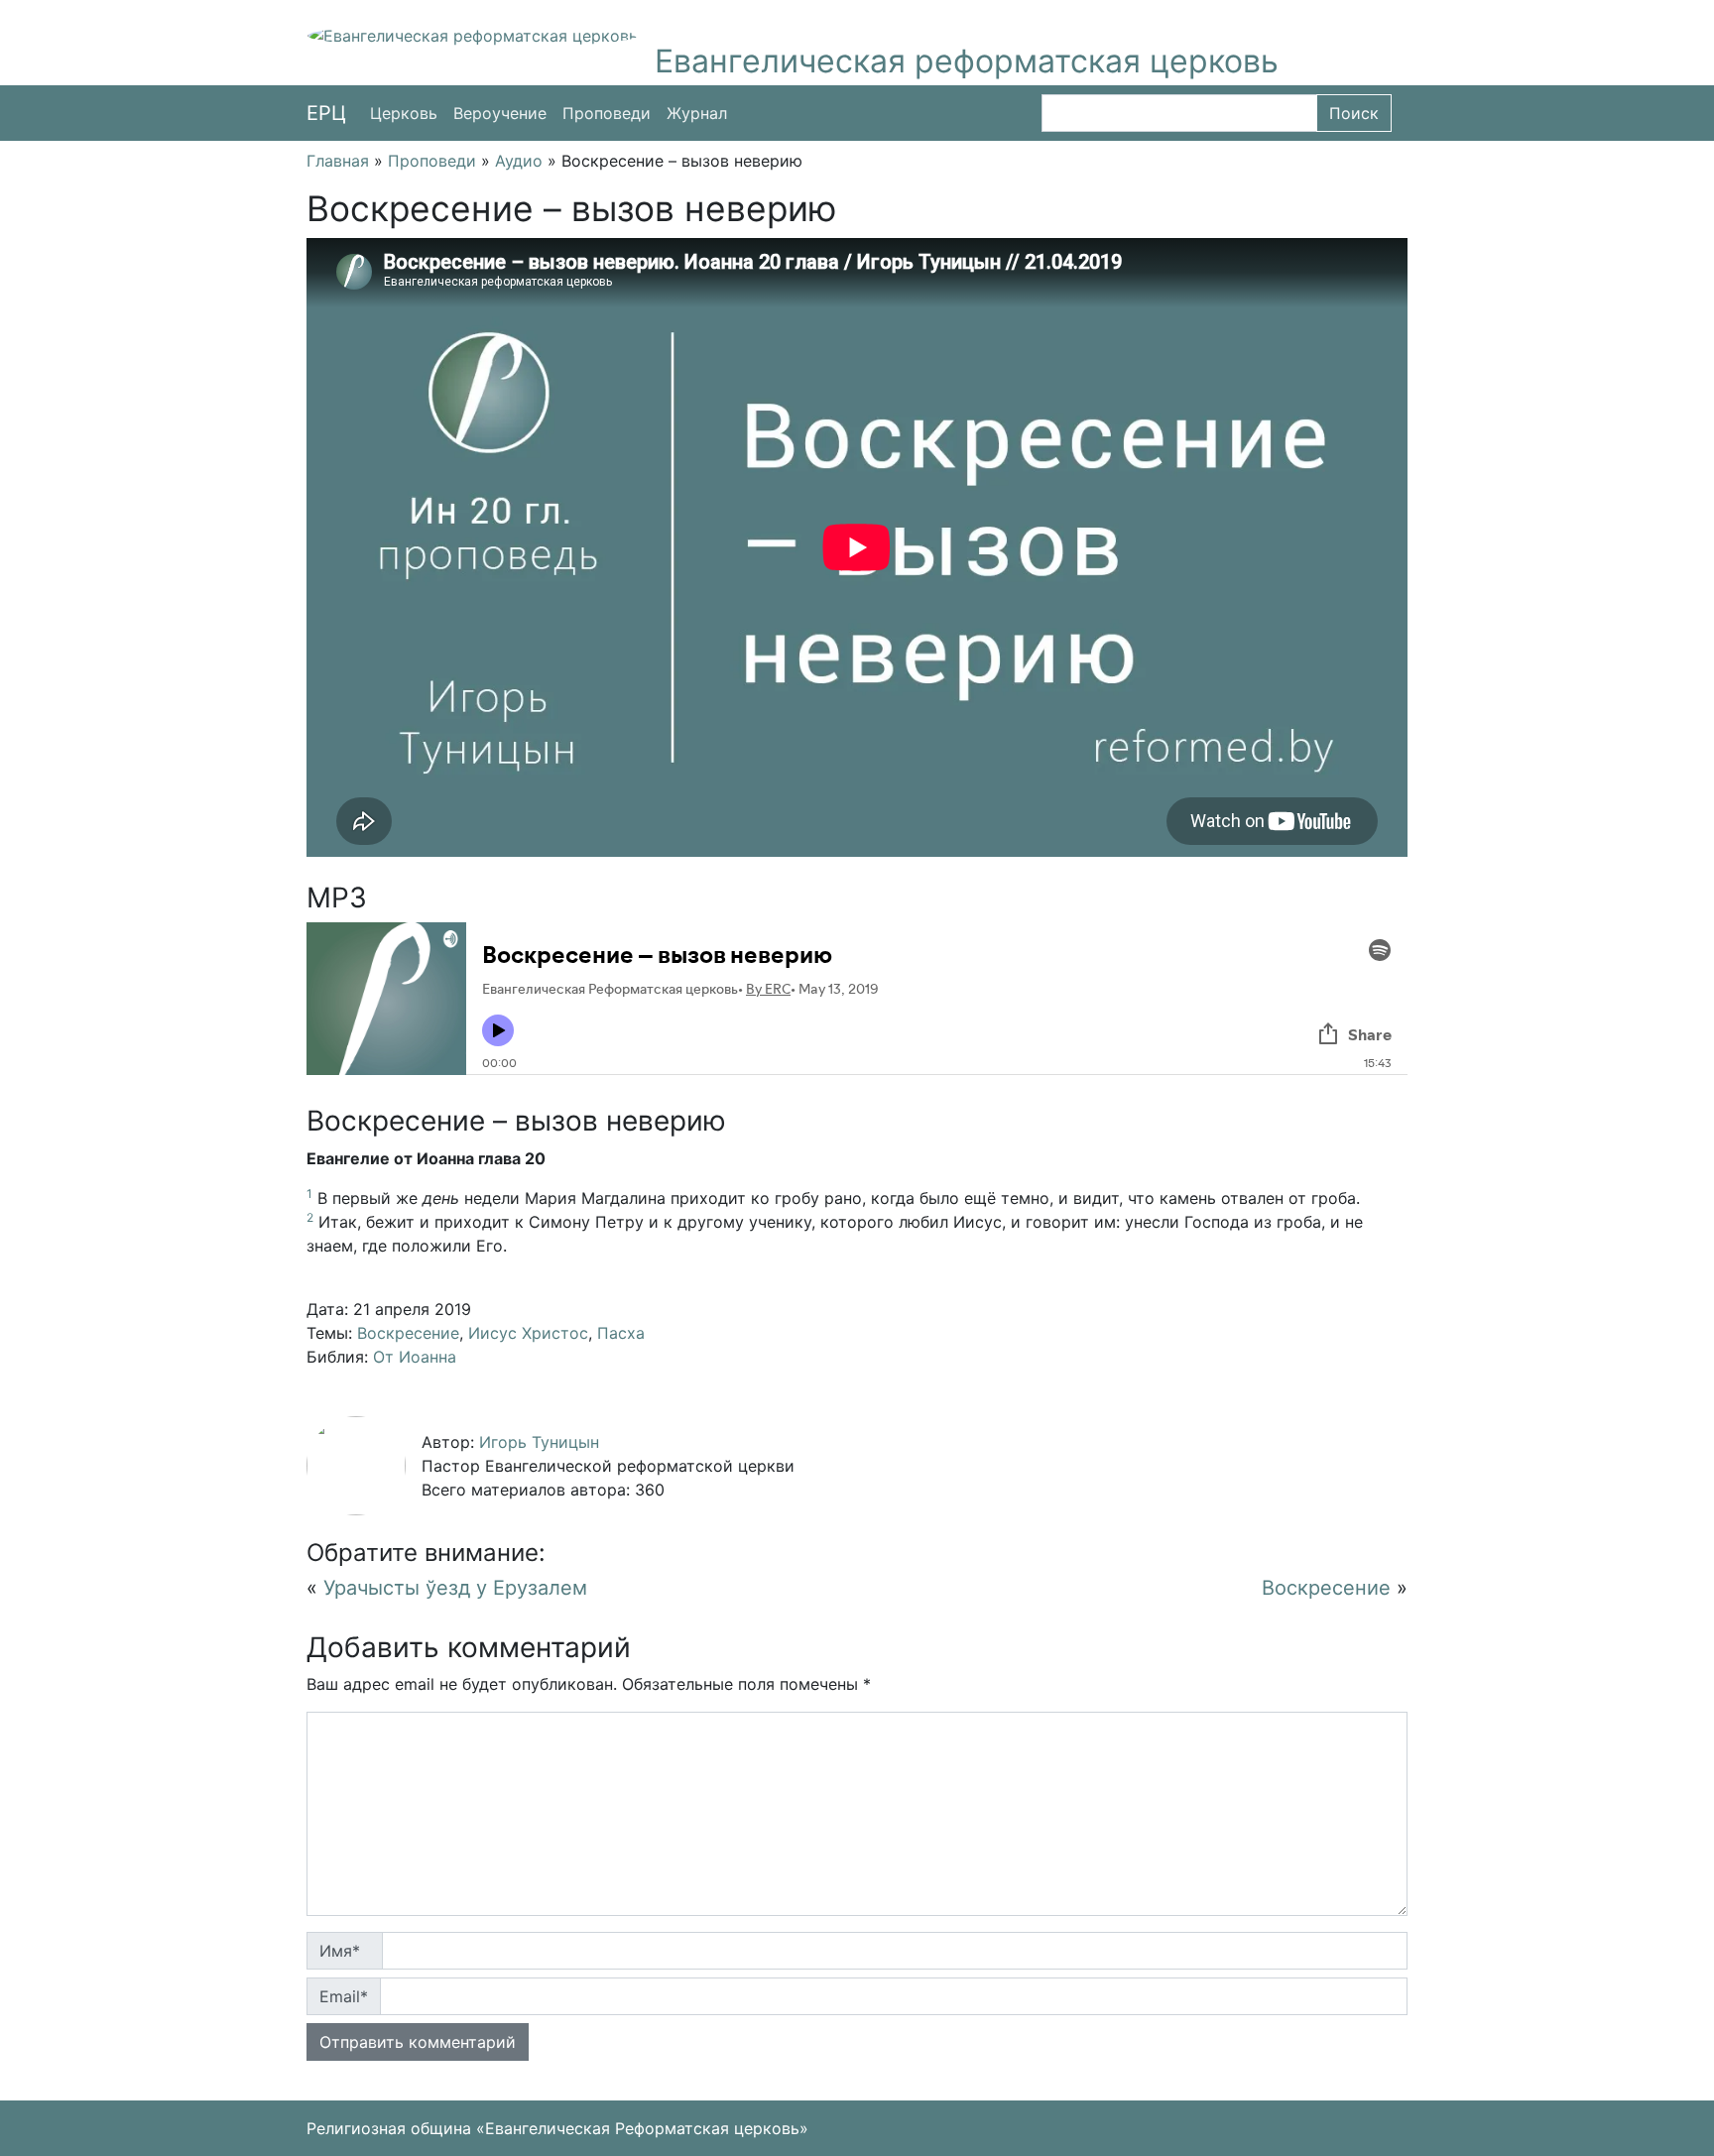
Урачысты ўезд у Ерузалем (455, 1588)
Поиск (1354, 113)
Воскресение (408, 1333)
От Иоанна (415, 1357)
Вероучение (500, 113)
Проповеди (607, 113)
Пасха (621, 1333)
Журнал (697, 113)
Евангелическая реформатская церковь (967, 61)
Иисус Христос (528, 1333)
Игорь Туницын (539, 1442)
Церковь (404, 113)
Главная (338, 161)
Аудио (519, 161)
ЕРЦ (326, 113)
